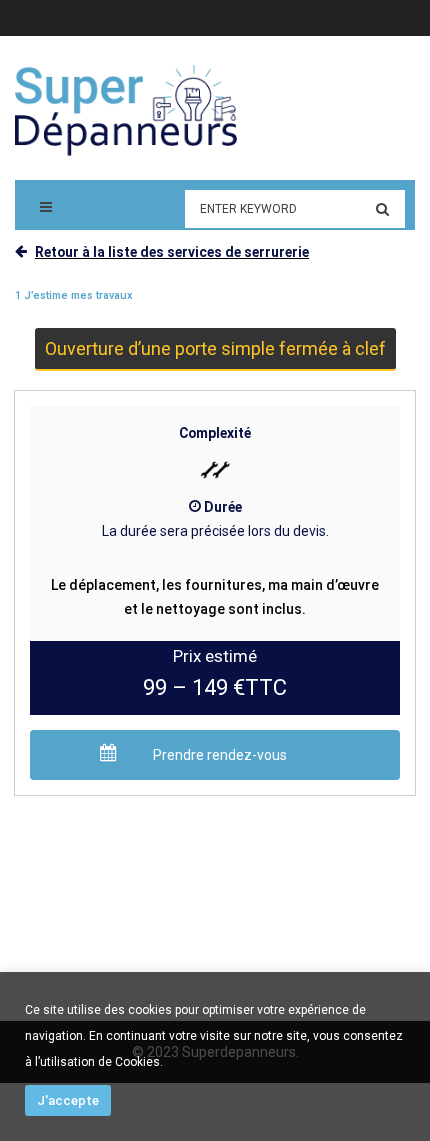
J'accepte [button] (68, 1100)
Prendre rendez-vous (220, 755)
